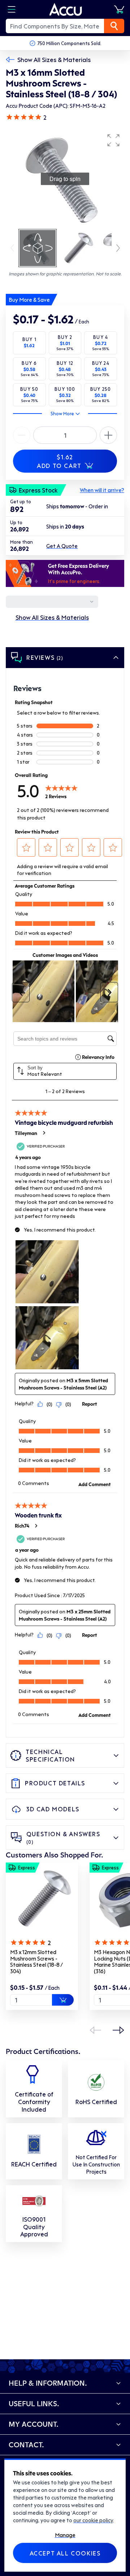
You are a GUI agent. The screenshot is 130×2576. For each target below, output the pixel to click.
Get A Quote (62, 546)
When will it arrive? (102, 490)
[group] (65, 179)
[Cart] (119, 9)
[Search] (114, 26)
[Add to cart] (63, 2000)
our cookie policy (93, 2520)
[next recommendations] (118, 2030)
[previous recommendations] (95, 2030)
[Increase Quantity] (22, 435)
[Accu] (66, 9)
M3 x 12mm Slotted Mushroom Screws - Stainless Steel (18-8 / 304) (36, 1961)
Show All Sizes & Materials (54, 59)
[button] (113, 140)
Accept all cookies (65, 2553)
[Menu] (12, 9)
